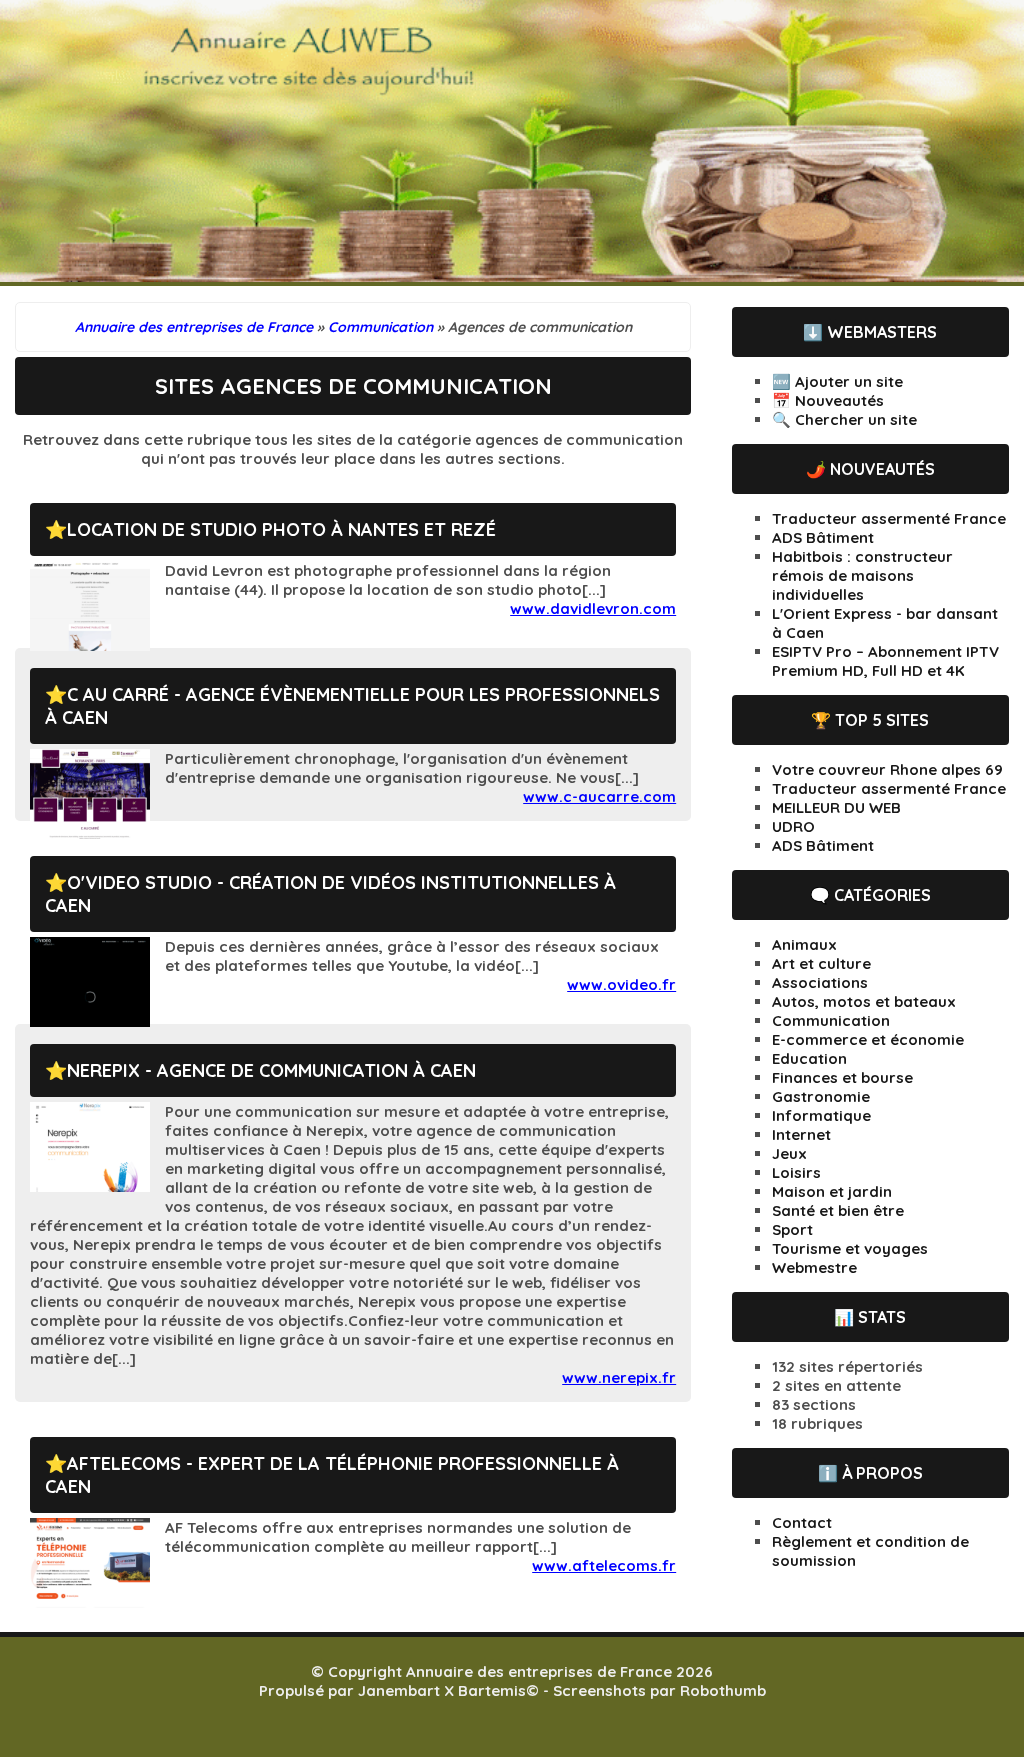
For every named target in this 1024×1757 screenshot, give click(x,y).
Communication (831, 1020)
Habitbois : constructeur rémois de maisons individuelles (862, 575)
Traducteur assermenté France (889, 518)
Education (809, 1058)
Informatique (821, 1115)
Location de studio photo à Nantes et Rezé (281, 529)
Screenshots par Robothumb (659, 1690)
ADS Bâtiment (823, 537)
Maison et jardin (832, 1191)
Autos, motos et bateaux (864, 1001)
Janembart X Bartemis (442, 1690)
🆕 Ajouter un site (837, 381)
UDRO (793, 826)
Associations (820, 982)
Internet (801, 1134)
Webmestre (814, 1267)
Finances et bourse (842, 1077)
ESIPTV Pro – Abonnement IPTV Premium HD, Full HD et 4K (885, 661)
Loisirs (796, 1172)
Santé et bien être (838, 1210)
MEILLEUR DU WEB (836, 807)
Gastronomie (821, 1096)
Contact (802, 1522)
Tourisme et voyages (850, 1248)
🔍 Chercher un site (844, 419)
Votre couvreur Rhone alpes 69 (887, 769)
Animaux (804, 944)
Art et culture (821, 963)
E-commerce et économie (868, 1039)
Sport (792, 1229)
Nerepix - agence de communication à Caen (271, 1070)
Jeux (789, 1153)
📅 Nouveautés (828, 400)
